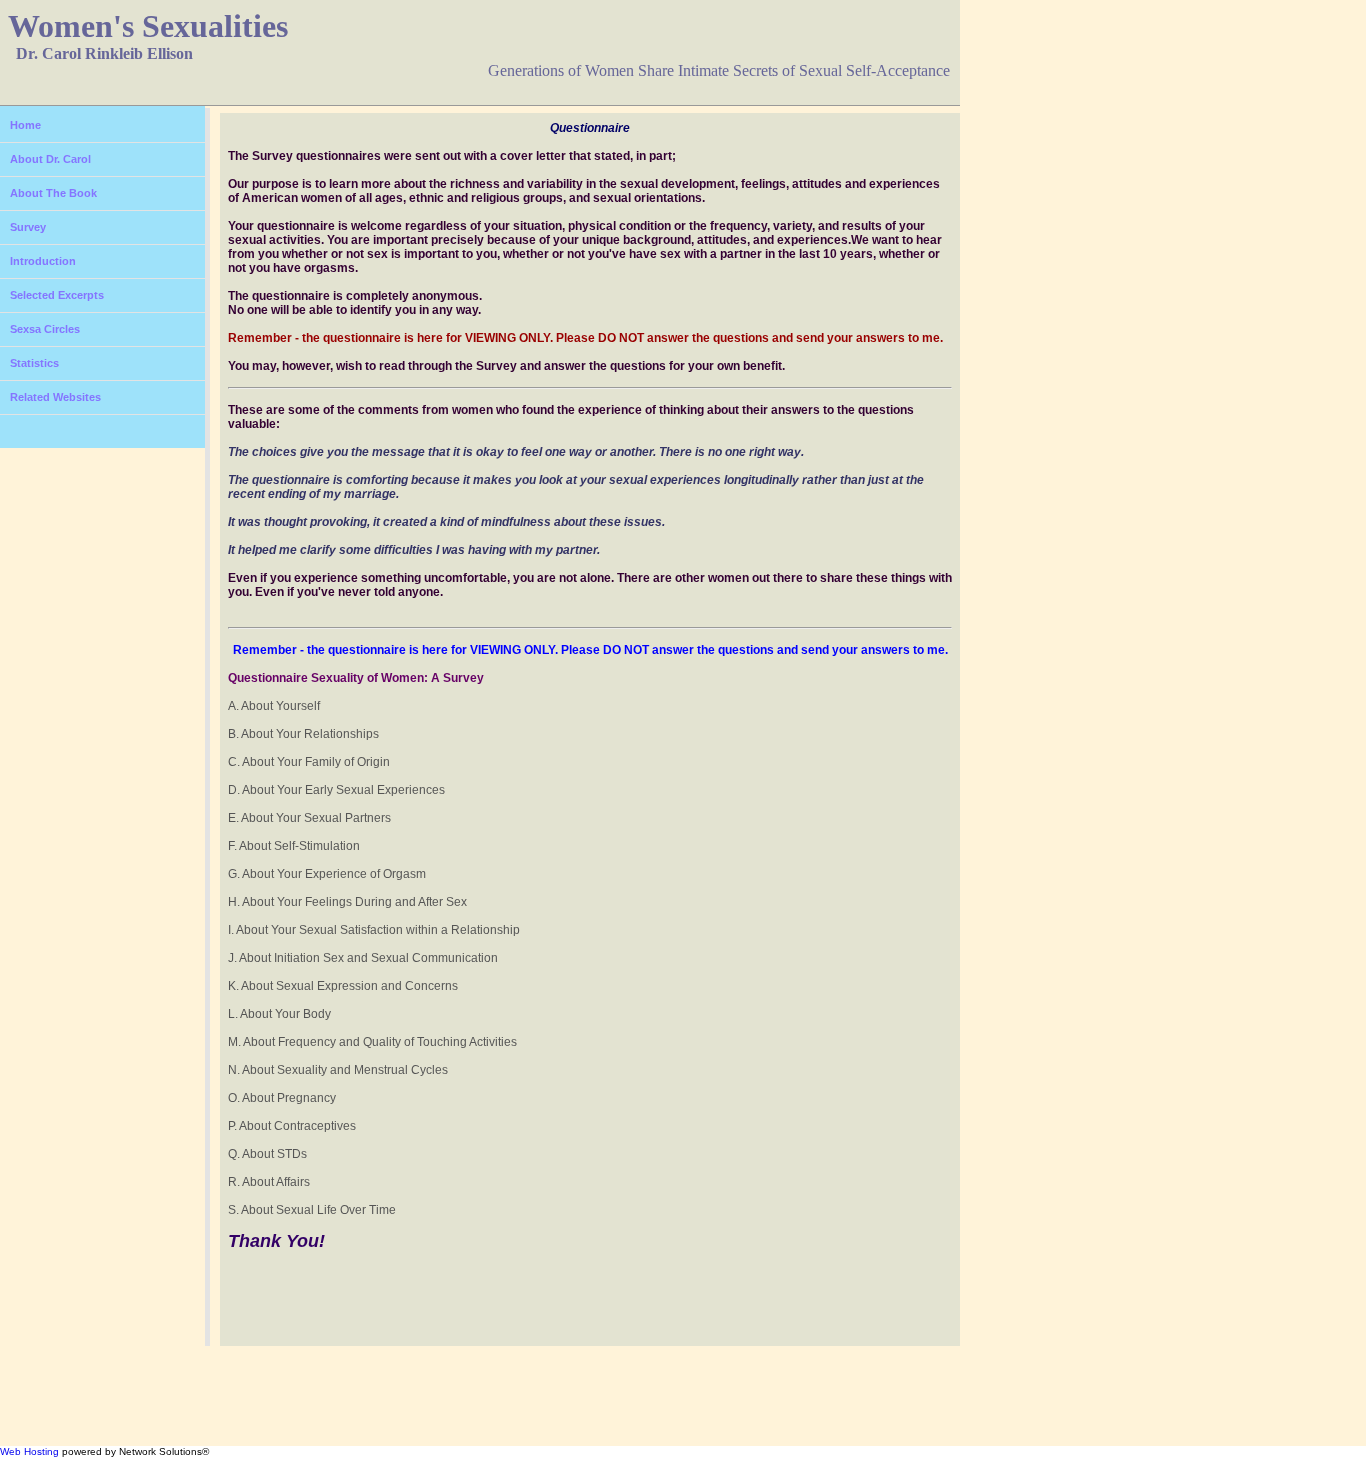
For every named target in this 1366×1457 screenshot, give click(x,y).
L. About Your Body (279, 1014)
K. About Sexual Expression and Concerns (343, 986)
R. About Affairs (269, 1182)
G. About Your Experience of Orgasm (327, 874)
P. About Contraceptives (292, 1126)
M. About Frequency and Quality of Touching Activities (372, 1042)
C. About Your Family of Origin (309, 762)
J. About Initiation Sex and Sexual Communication (363, 958)
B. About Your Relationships (303, 734)
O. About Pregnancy (282, 1098)
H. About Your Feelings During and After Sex (347, 902)
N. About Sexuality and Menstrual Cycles (338, 1070)
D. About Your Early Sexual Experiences (336, 790)
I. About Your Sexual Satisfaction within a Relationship (374, 930)
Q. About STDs (267, 1154)
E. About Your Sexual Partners (309, 818)
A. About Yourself (274, 706)
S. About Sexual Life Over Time (312, 1210)
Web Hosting (29, 1451)
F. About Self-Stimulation (294, 846)
